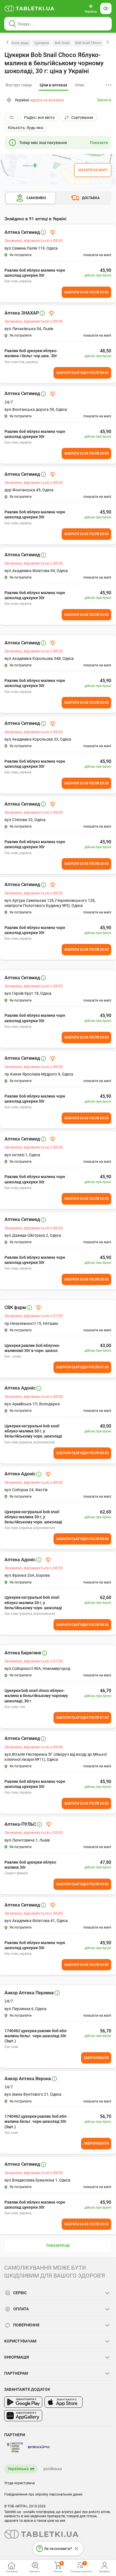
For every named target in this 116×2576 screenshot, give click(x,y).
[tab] (53, 85)
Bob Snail (62, 43)
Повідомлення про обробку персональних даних (43, 2494)
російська (53, 2469)
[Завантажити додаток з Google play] (23, 2402)
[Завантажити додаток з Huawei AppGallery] (23, 2416)
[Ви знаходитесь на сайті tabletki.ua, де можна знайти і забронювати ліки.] (30, 8)
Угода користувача (20, 2483)
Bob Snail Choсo (88, 43)
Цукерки (42, 43)
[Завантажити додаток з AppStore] (63, 2402)
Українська (18, 2469)
